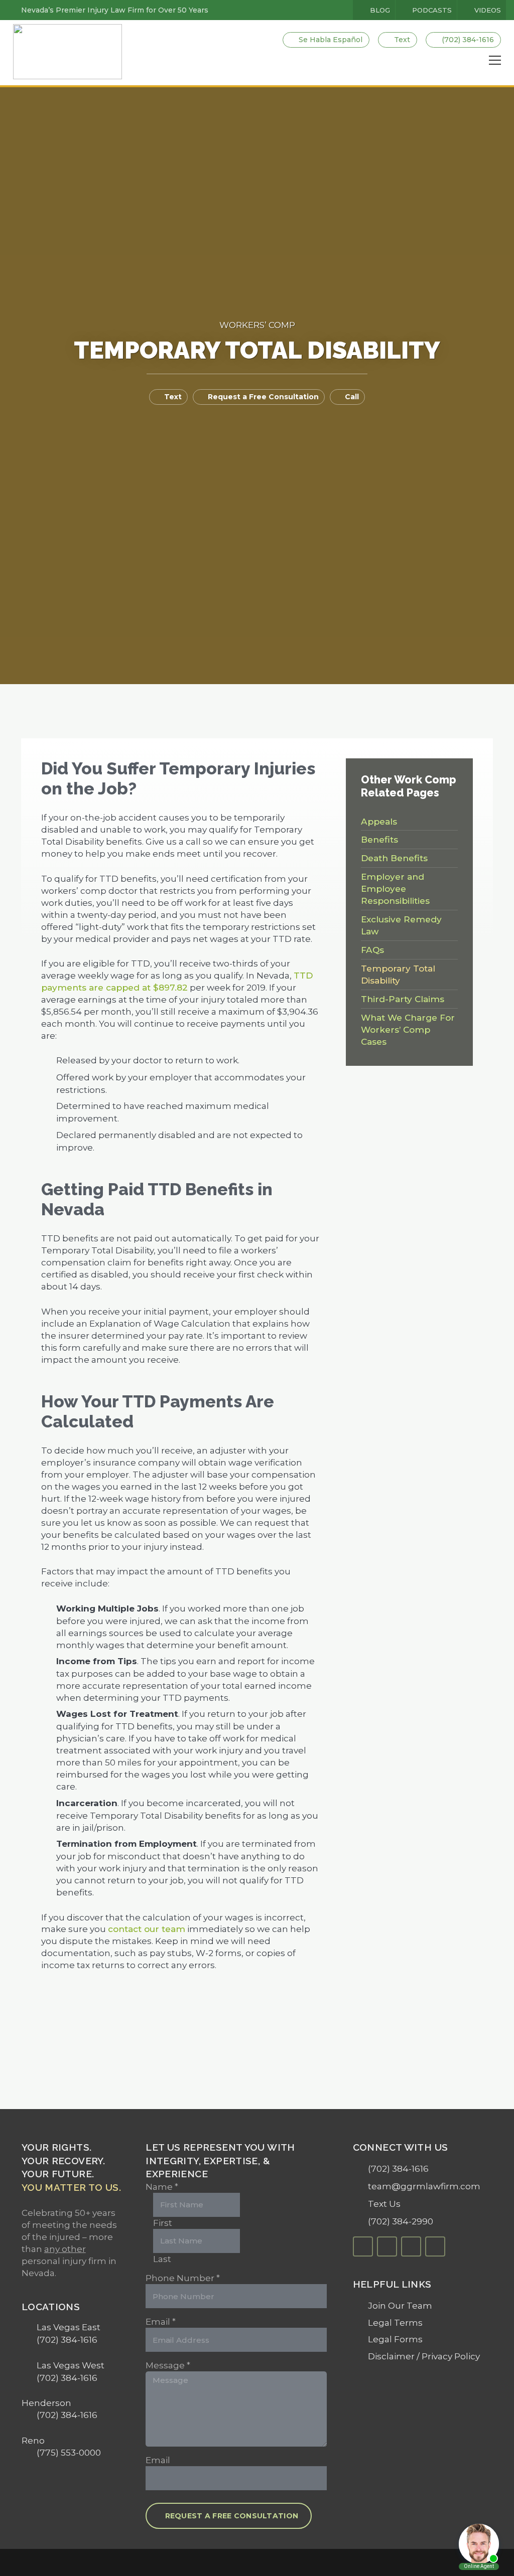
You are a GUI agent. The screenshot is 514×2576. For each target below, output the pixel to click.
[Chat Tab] (257, 1288)
